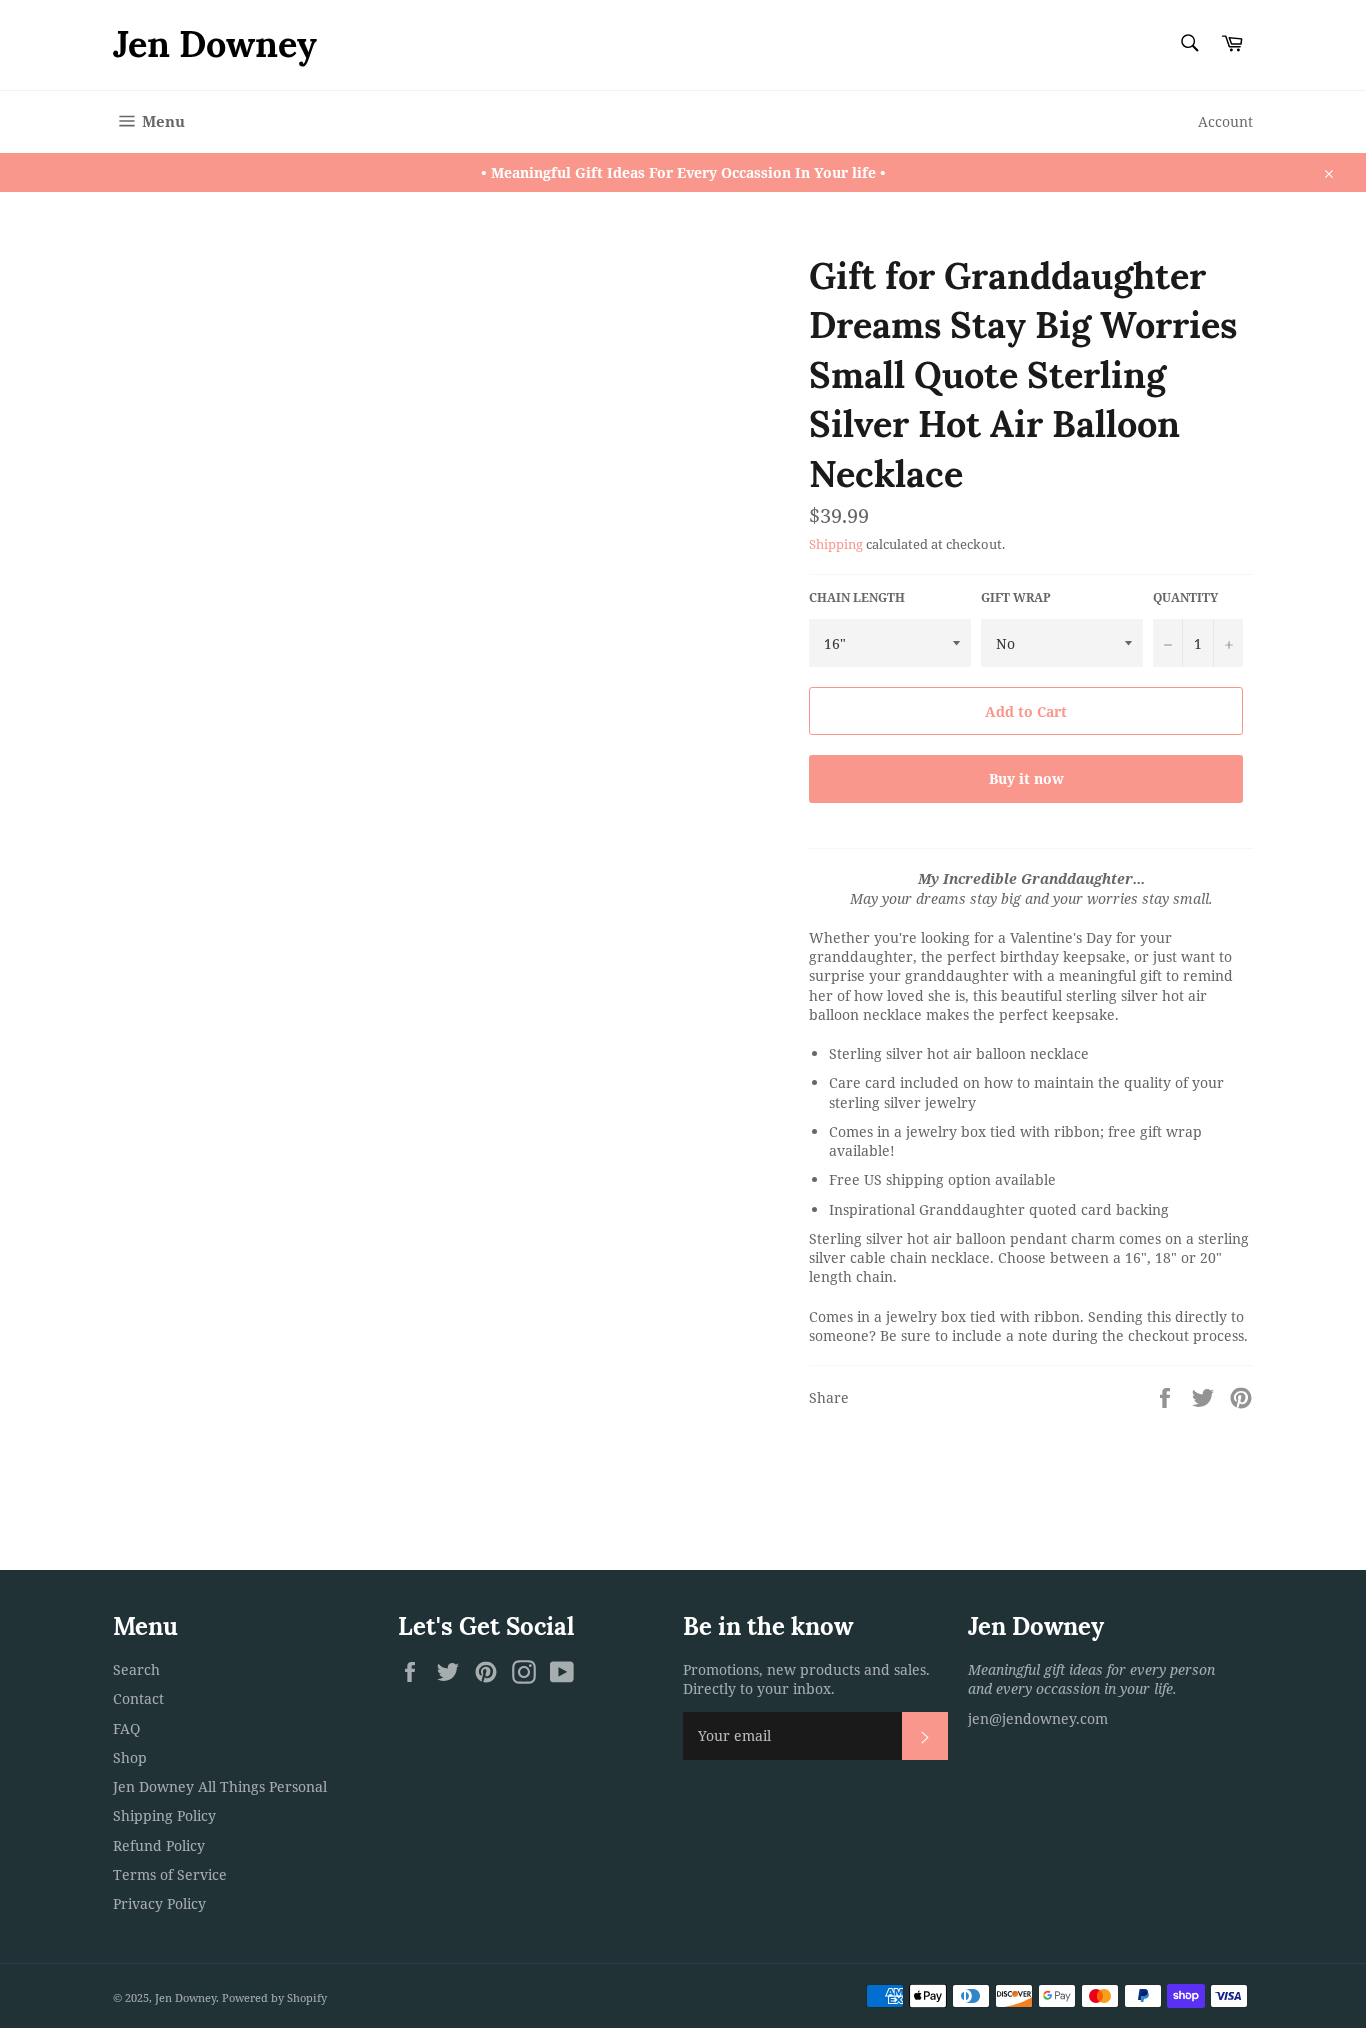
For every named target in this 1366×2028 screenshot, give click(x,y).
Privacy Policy (159, 1903)
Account (1225, 121)
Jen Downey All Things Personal (220, 1786)
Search (136, 1669)
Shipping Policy (164, 1815)
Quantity (1185, 598)
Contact (138, 1698)
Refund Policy (159, 1845)
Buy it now (1026, 778)
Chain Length (857, 598)
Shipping (836, 544)
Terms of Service (170, 1874)
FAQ (126, 1728)
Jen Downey (215, 44)
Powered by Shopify (274, 1997)
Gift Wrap (1016, 598)
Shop (130, 1757)
